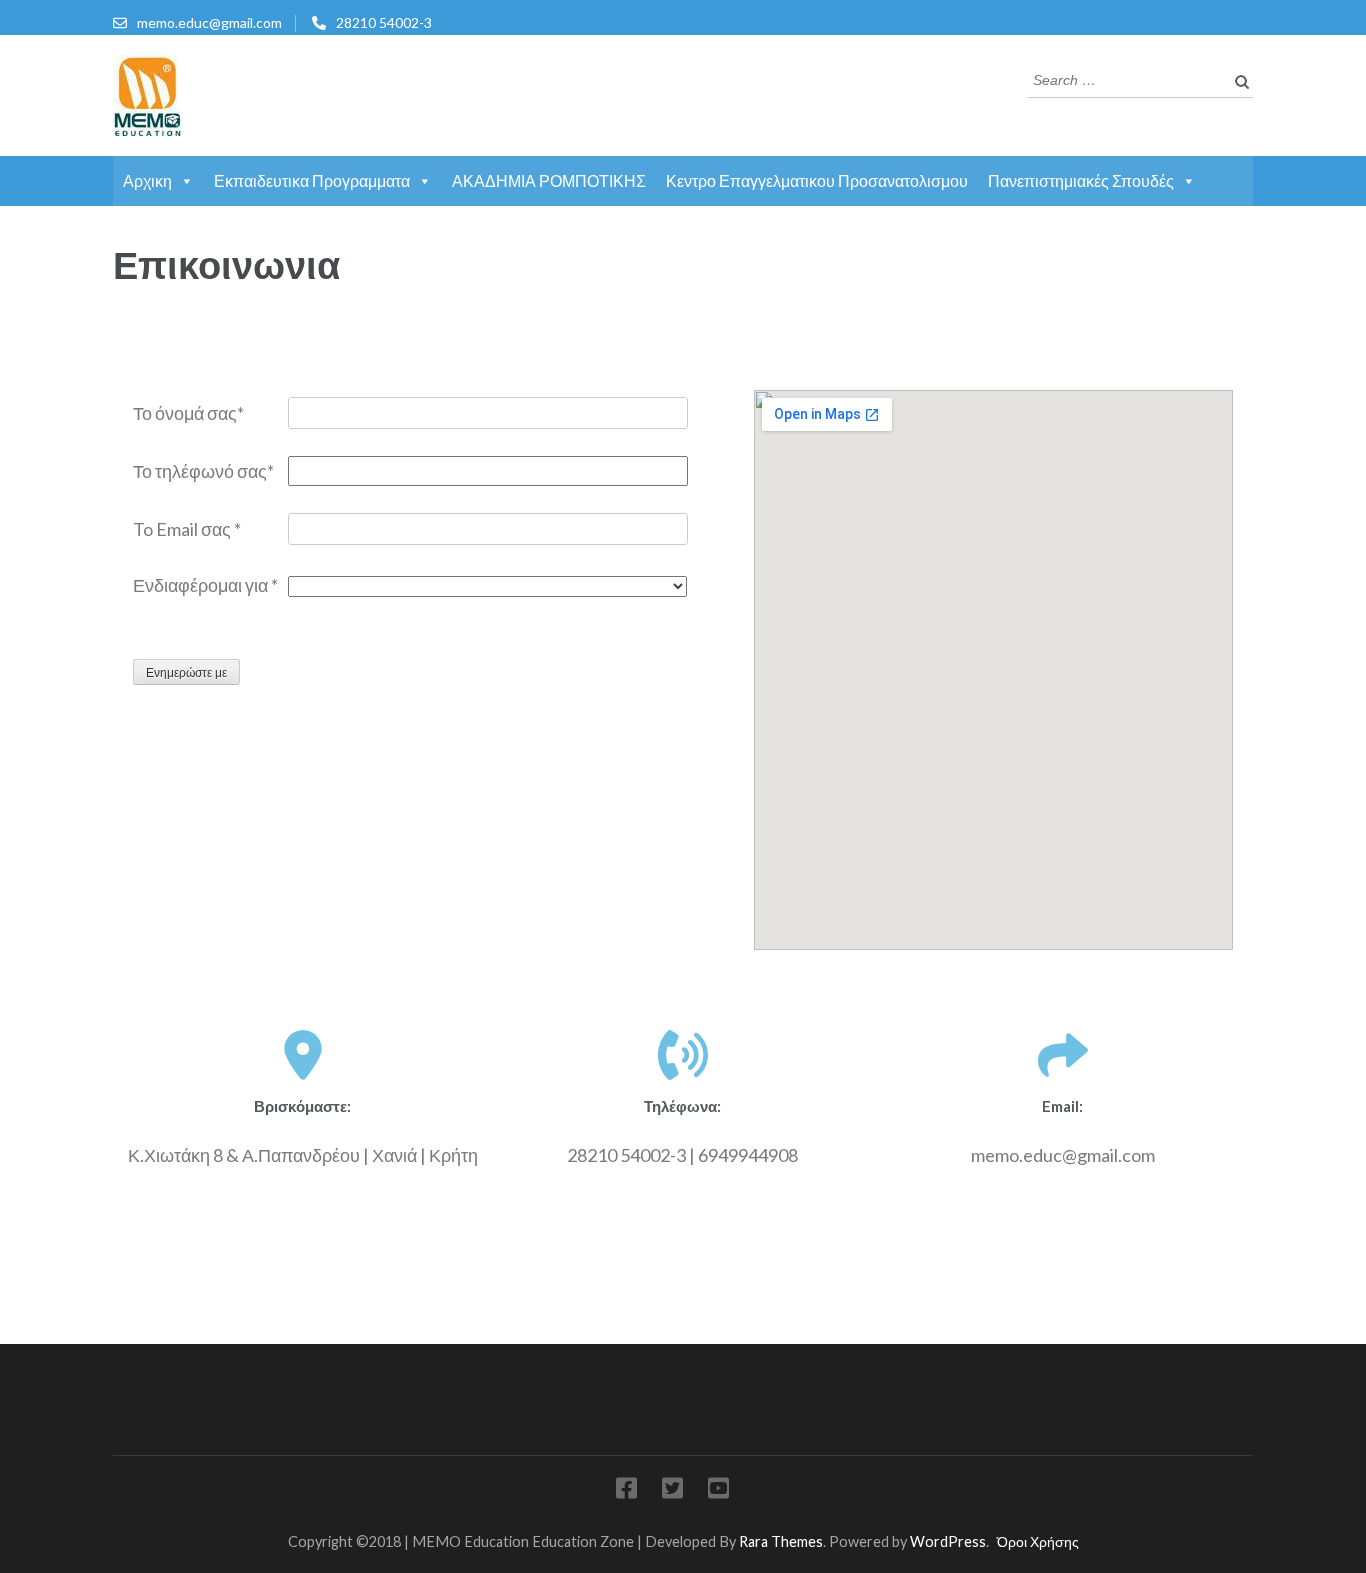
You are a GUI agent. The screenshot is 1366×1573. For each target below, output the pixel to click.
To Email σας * (187, 529)
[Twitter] (672, 1491)
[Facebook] (626, 1491)
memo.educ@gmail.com (209, 22)
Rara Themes (781, 1541)
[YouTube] (718, 1491)
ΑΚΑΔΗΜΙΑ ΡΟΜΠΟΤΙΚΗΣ (549, 180)
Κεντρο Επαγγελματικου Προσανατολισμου (817, 180)
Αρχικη (147, 180)
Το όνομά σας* (188, 413)
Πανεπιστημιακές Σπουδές (1081, 180)
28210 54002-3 (384, 22)
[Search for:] (1125, 78)
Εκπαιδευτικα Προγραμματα (312, 180)
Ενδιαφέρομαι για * (205, 585)
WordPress (948, 1541)
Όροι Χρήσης (1038, 1541)
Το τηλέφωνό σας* (203, 471)
